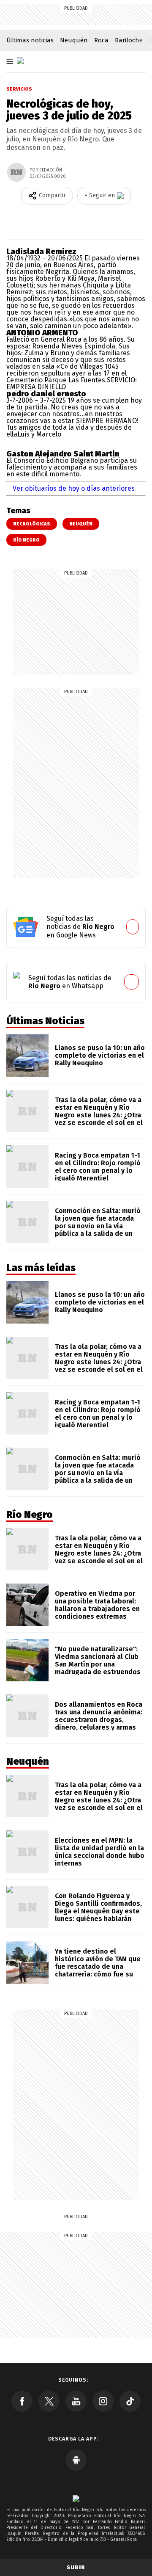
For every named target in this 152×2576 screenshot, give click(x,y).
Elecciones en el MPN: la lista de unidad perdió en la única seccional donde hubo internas (100, 1852)
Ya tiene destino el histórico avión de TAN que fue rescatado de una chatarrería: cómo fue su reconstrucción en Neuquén (99, 1967)
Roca (101, 40)
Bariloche (129, 40)
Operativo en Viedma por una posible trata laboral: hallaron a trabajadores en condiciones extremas (97, 1605)
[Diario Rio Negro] (76, 2498)
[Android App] (76, 2460)
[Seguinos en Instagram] (103, 2401)
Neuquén (74, 40)
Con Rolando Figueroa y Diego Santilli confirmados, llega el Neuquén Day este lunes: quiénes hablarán (98, 1907)
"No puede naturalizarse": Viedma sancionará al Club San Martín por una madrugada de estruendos (98, 1660)
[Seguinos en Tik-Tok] (130, 2401)
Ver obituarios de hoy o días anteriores (74, 488)
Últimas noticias (30, 40)
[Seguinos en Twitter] (49, 2401)
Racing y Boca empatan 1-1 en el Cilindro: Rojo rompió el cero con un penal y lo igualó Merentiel (98, 1167)
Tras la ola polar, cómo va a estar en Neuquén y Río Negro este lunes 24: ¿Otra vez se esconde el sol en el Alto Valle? (99, 1115)
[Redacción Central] (16, 172)
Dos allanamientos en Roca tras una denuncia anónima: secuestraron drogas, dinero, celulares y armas (99, 1716)
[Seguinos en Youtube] (76, 2401)
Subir (76, 2567)
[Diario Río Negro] (20, 61)
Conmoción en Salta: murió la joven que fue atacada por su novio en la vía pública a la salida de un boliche (98, 1226)
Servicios (19, 89)
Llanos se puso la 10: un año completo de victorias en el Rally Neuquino (100, 1055)
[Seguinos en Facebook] (22, 2401)
